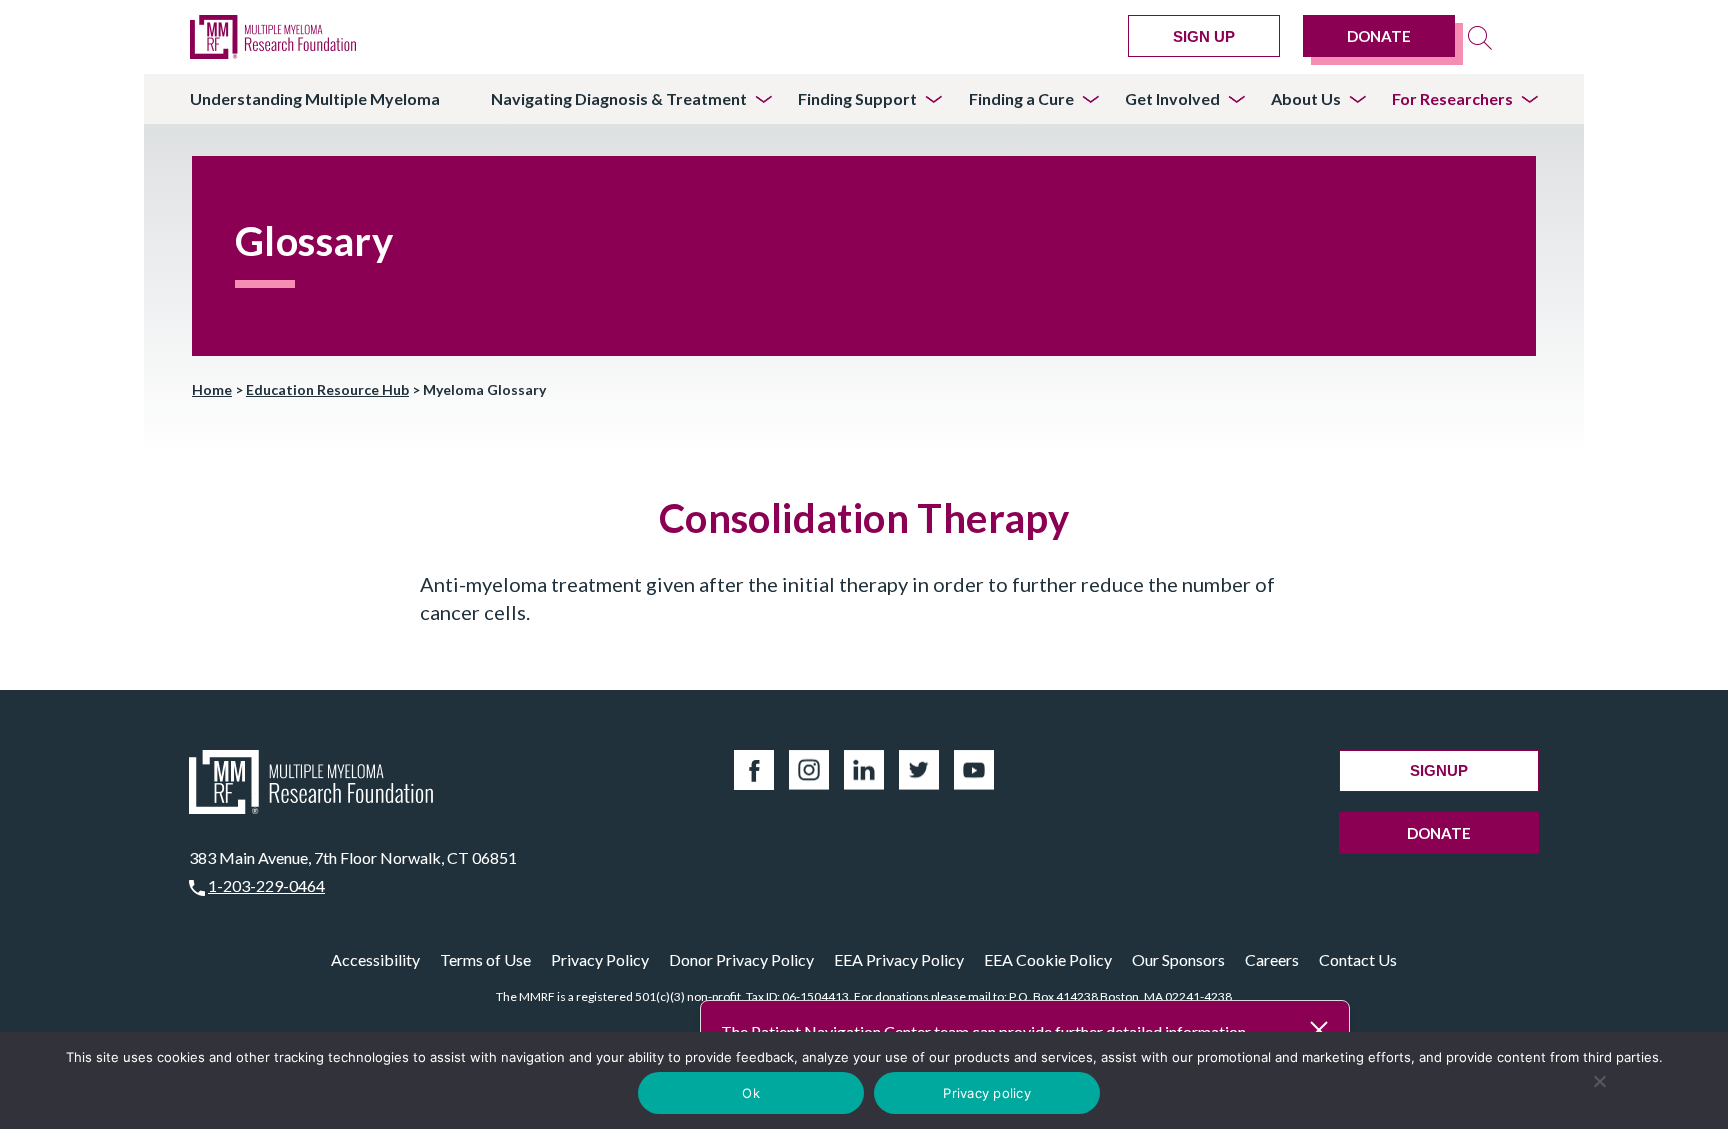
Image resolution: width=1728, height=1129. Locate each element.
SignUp (1439, 770)
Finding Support (857, 98)
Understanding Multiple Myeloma (315, 98)
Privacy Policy (600, 959)
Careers (1272, 959)
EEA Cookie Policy (1048, 959)
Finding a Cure (1021, 98)
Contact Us (1358, 959)
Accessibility (375, 959)
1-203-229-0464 (266, 885)
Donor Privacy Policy (741, 959)
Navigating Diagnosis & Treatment (619, 98)
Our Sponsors (1178, 959)
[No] (1600, 1081)
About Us (1306, 98)
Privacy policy (987, 1093)
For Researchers (1452, 98)
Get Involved (1172, 98)
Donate (1379, 36)
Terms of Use (485, 959)
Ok (751, 1093)
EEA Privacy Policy (899, 959)
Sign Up (1204, 36)
